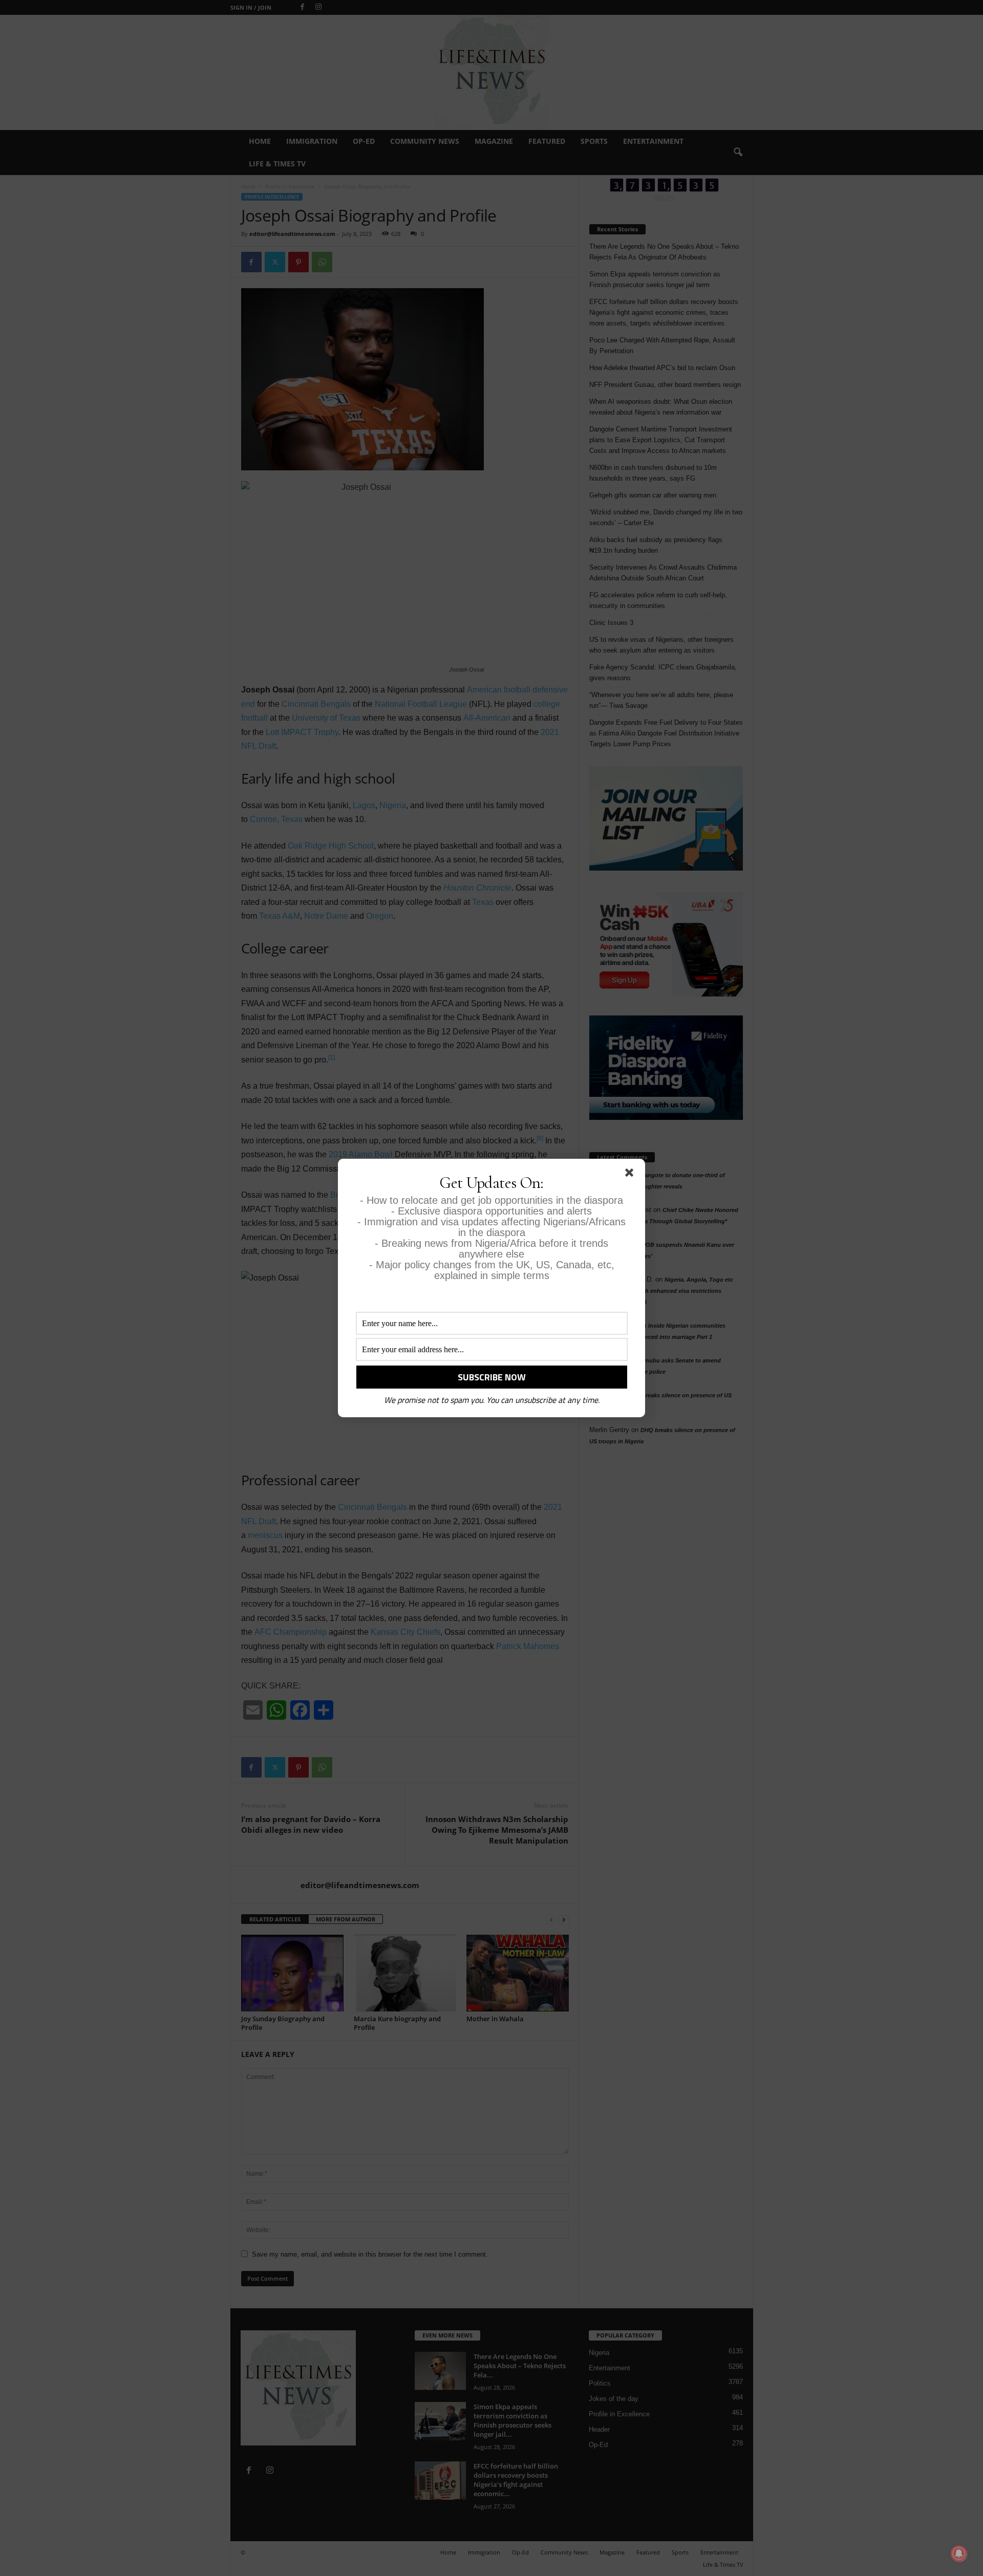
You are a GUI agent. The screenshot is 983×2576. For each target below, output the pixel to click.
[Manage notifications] (959, 2553)
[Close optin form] (631, 1175)
